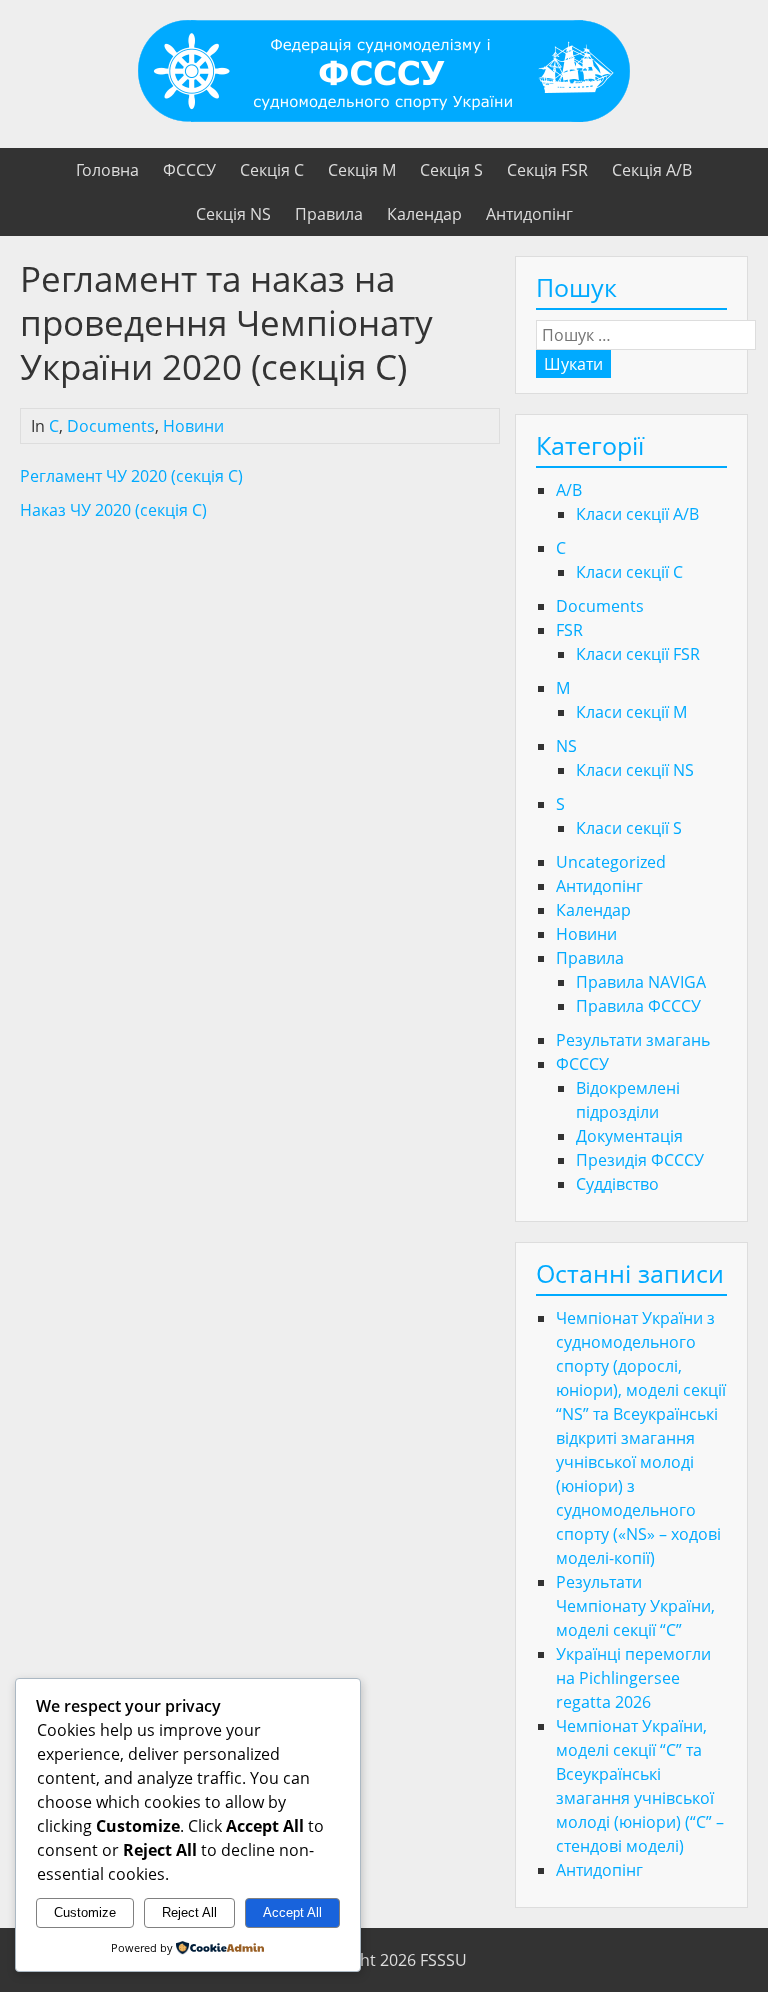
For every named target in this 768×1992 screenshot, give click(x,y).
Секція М (362, 170)
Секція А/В (652, 170)
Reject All (189, 1912)
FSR (569, 630)
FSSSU (443, 1960)
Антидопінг (529, 214)
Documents (111, 426)
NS (566, 746)
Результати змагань (633, 1040)
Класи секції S (629, 828)
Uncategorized (611, 862)
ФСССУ (189, 170)
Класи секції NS (635, 770)
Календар (424, 214)
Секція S (451, 170)
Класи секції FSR (638, 654)
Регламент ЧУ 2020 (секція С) (131, 476)
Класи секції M (631, 712)
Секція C (272, 170)
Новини (193, 426)
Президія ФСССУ (640, 1160)
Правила (329, 214)
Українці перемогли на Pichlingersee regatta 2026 (633, 1678)
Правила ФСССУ (638, 1006)
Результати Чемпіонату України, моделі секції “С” (635, 1606)
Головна (107, 170)
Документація (629, 1136)
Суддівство (617, 1184)
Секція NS (233, 214)
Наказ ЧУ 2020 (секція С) (113, 510)
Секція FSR (547, 170)
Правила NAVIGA (641, 982)
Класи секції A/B (637, 514)
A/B (569, 490)
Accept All (292, 1912)
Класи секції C (629, 572)
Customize (85, 1912)
